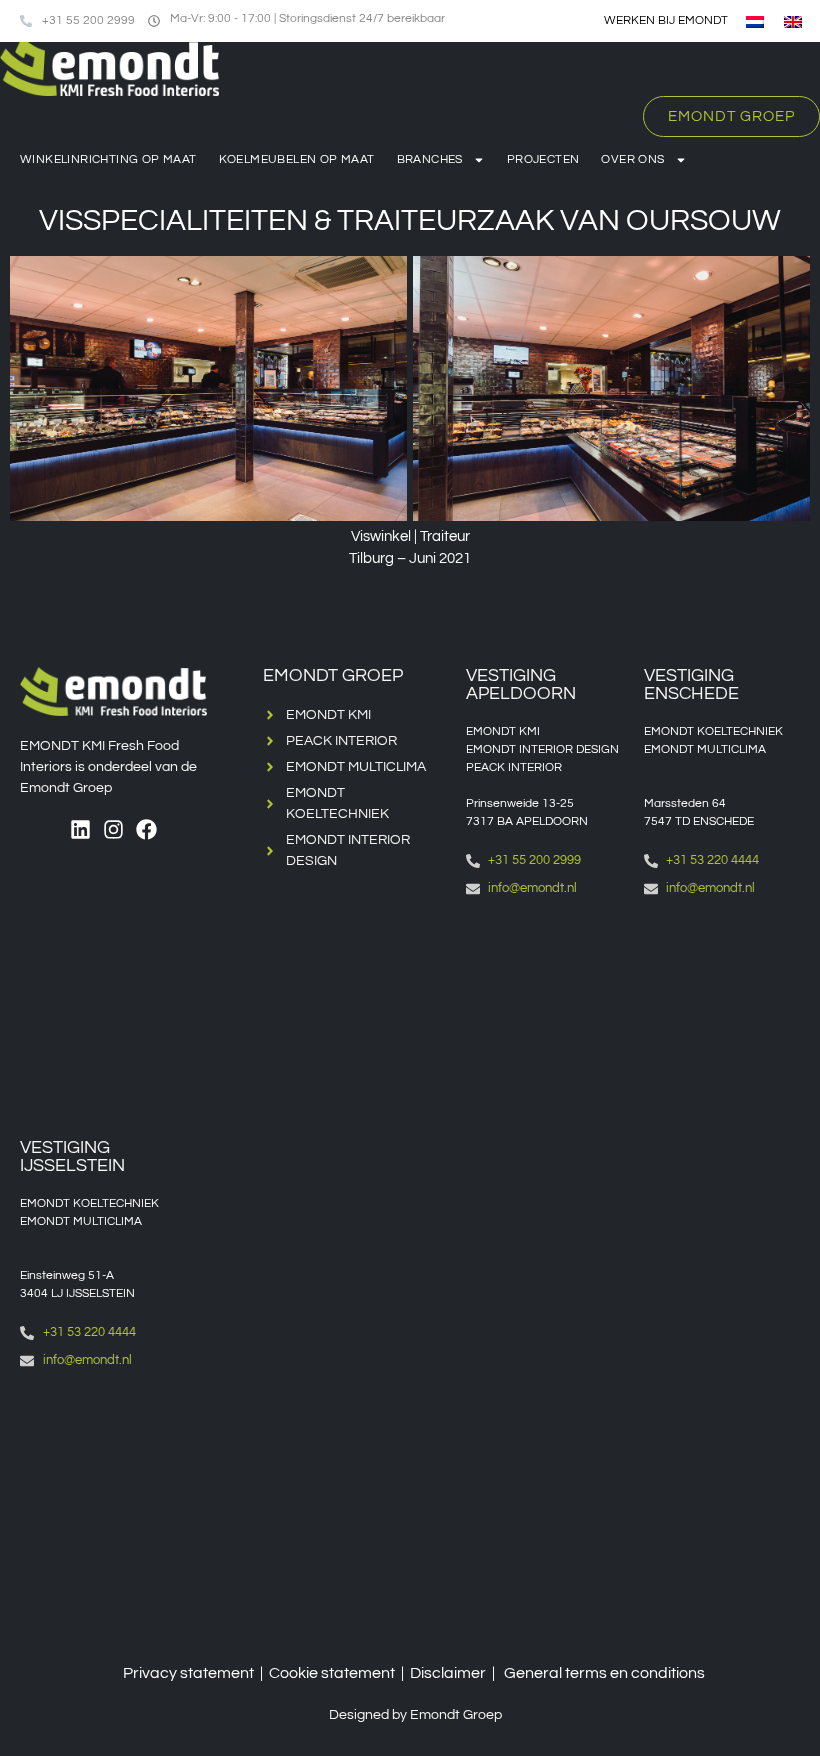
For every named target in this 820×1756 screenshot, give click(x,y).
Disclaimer (448, 1673)
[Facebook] (146, 829)
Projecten (543, 159)
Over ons (632, 159)
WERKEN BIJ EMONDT (666, 20)
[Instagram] (113, 829)
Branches (430, 159)
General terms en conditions (604, 1673)
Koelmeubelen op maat (297, 159)
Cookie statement (332, 1673)
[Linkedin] (80, 829)
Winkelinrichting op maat (108, 159)
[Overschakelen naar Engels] (793, 21)
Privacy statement (188, 1673)
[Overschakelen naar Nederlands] (755, 21)
